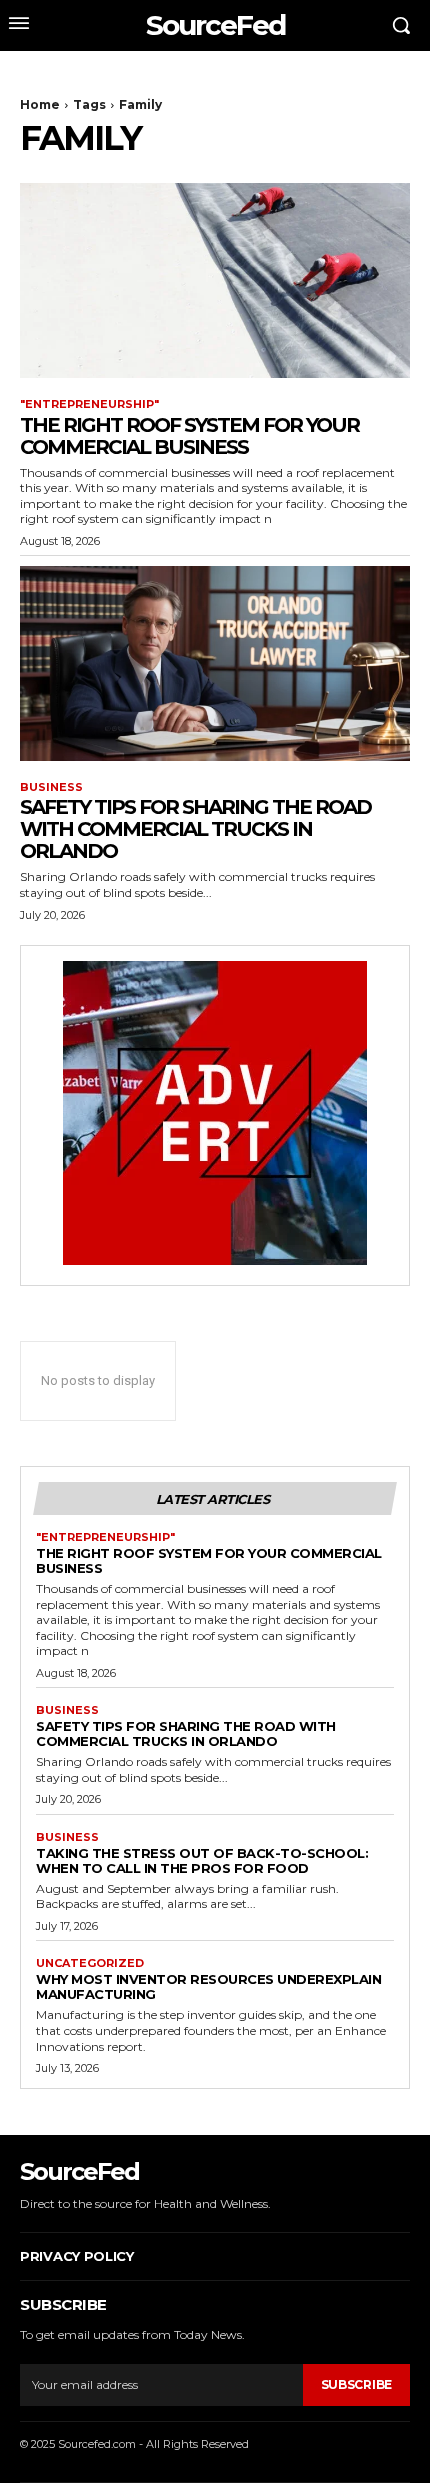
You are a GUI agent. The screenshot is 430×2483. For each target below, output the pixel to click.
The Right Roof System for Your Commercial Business (189, 436)
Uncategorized (90, 1963)
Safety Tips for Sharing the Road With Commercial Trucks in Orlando (195, 829)
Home (40, 104)
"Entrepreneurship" (89, 404)
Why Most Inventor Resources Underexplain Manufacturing (208, 1986)
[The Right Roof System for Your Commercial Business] (215, 280)
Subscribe (356, 2384)
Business (51, 787)
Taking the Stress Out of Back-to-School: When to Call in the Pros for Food (202, 1860)
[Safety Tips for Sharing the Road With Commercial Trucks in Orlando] (215, 663)
